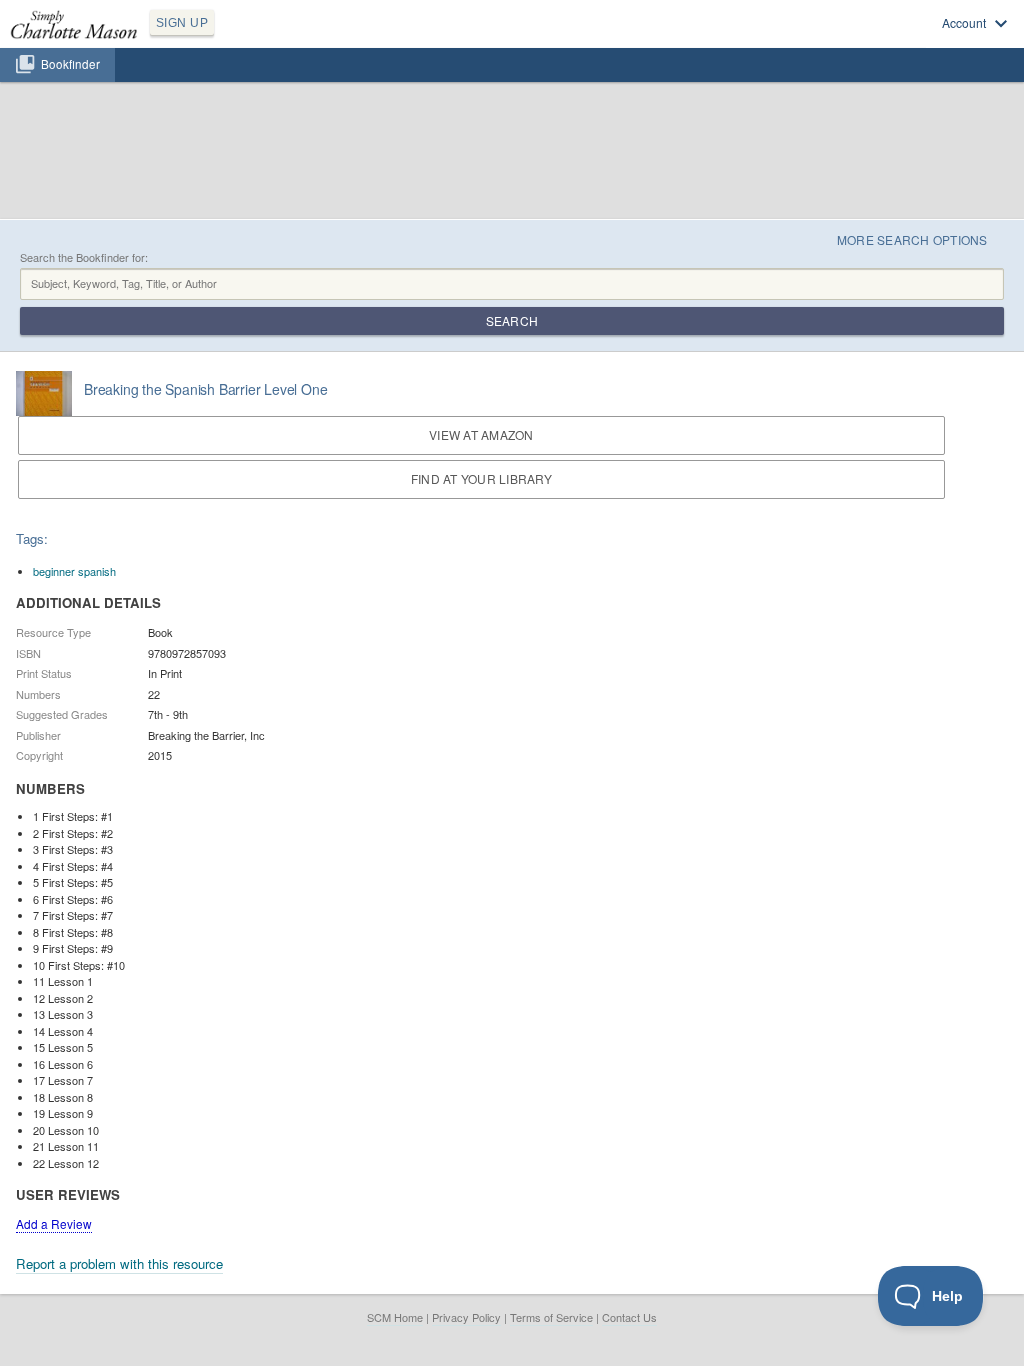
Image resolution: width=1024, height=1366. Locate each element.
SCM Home (395, 1317)
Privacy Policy (466, 1317)
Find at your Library (481, 478)
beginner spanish (74, 571)
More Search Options (912, 239)
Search (512, 320)
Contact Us (629, 1317)
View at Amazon (481, 434)
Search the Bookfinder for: (84, 257)
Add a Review (54, 1223)
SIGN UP (182, 23)
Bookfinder (70, 64)
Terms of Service (551, 1317)
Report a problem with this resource (119, 1263)
